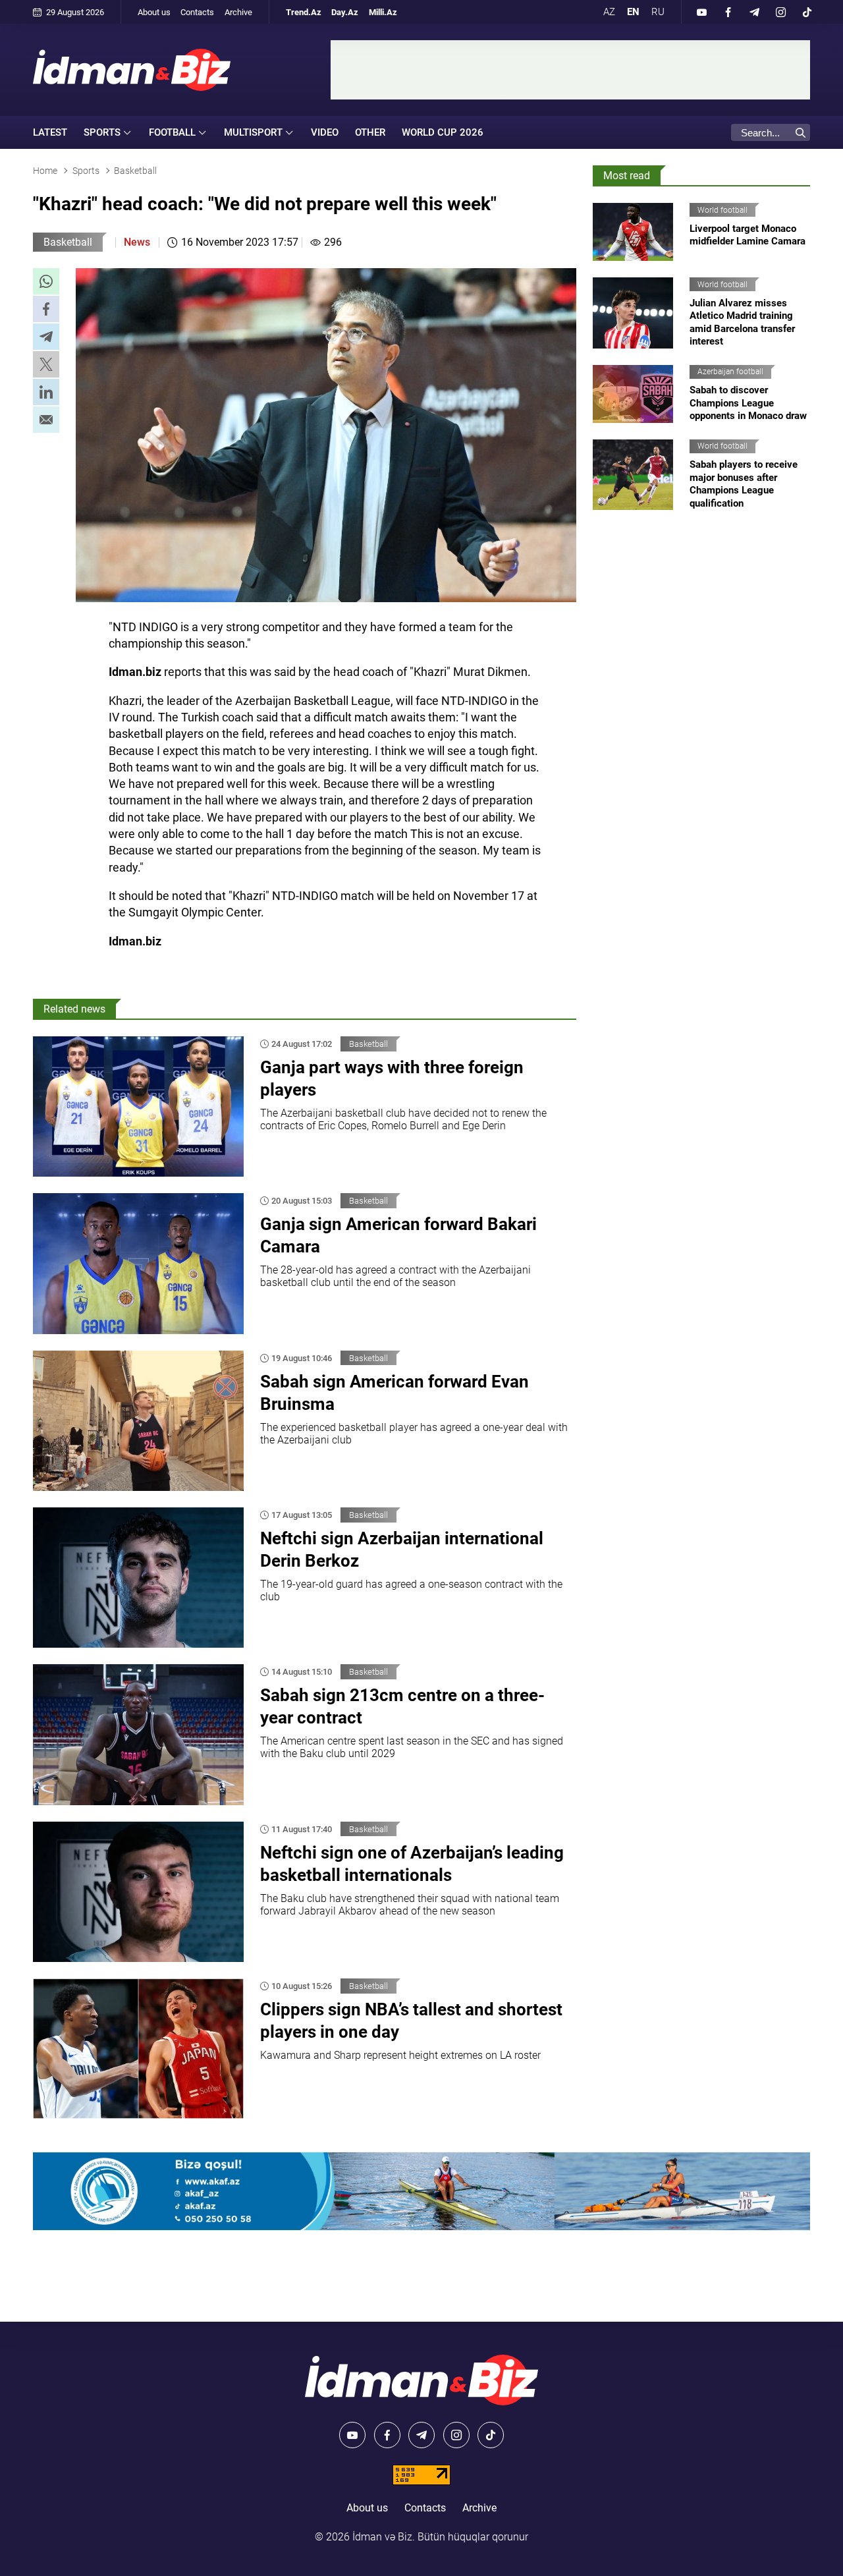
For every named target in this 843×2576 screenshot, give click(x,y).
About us (154, 12)
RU (658, 12)
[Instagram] (780, 12)
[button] (46, 281)
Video (325, 132)
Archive (238, 12)
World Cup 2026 (443, 132)
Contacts (197, 12)
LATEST (50, 132)
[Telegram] (754, 12)
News (137, 242)
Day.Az (345, 12)
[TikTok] (807, 12)
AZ (609, 12)
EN (633, 12)
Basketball (68, 242)
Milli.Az (383, 12)
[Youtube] (701, 12)
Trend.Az (304, 12)
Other (370, 132)
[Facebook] (728, 12)
